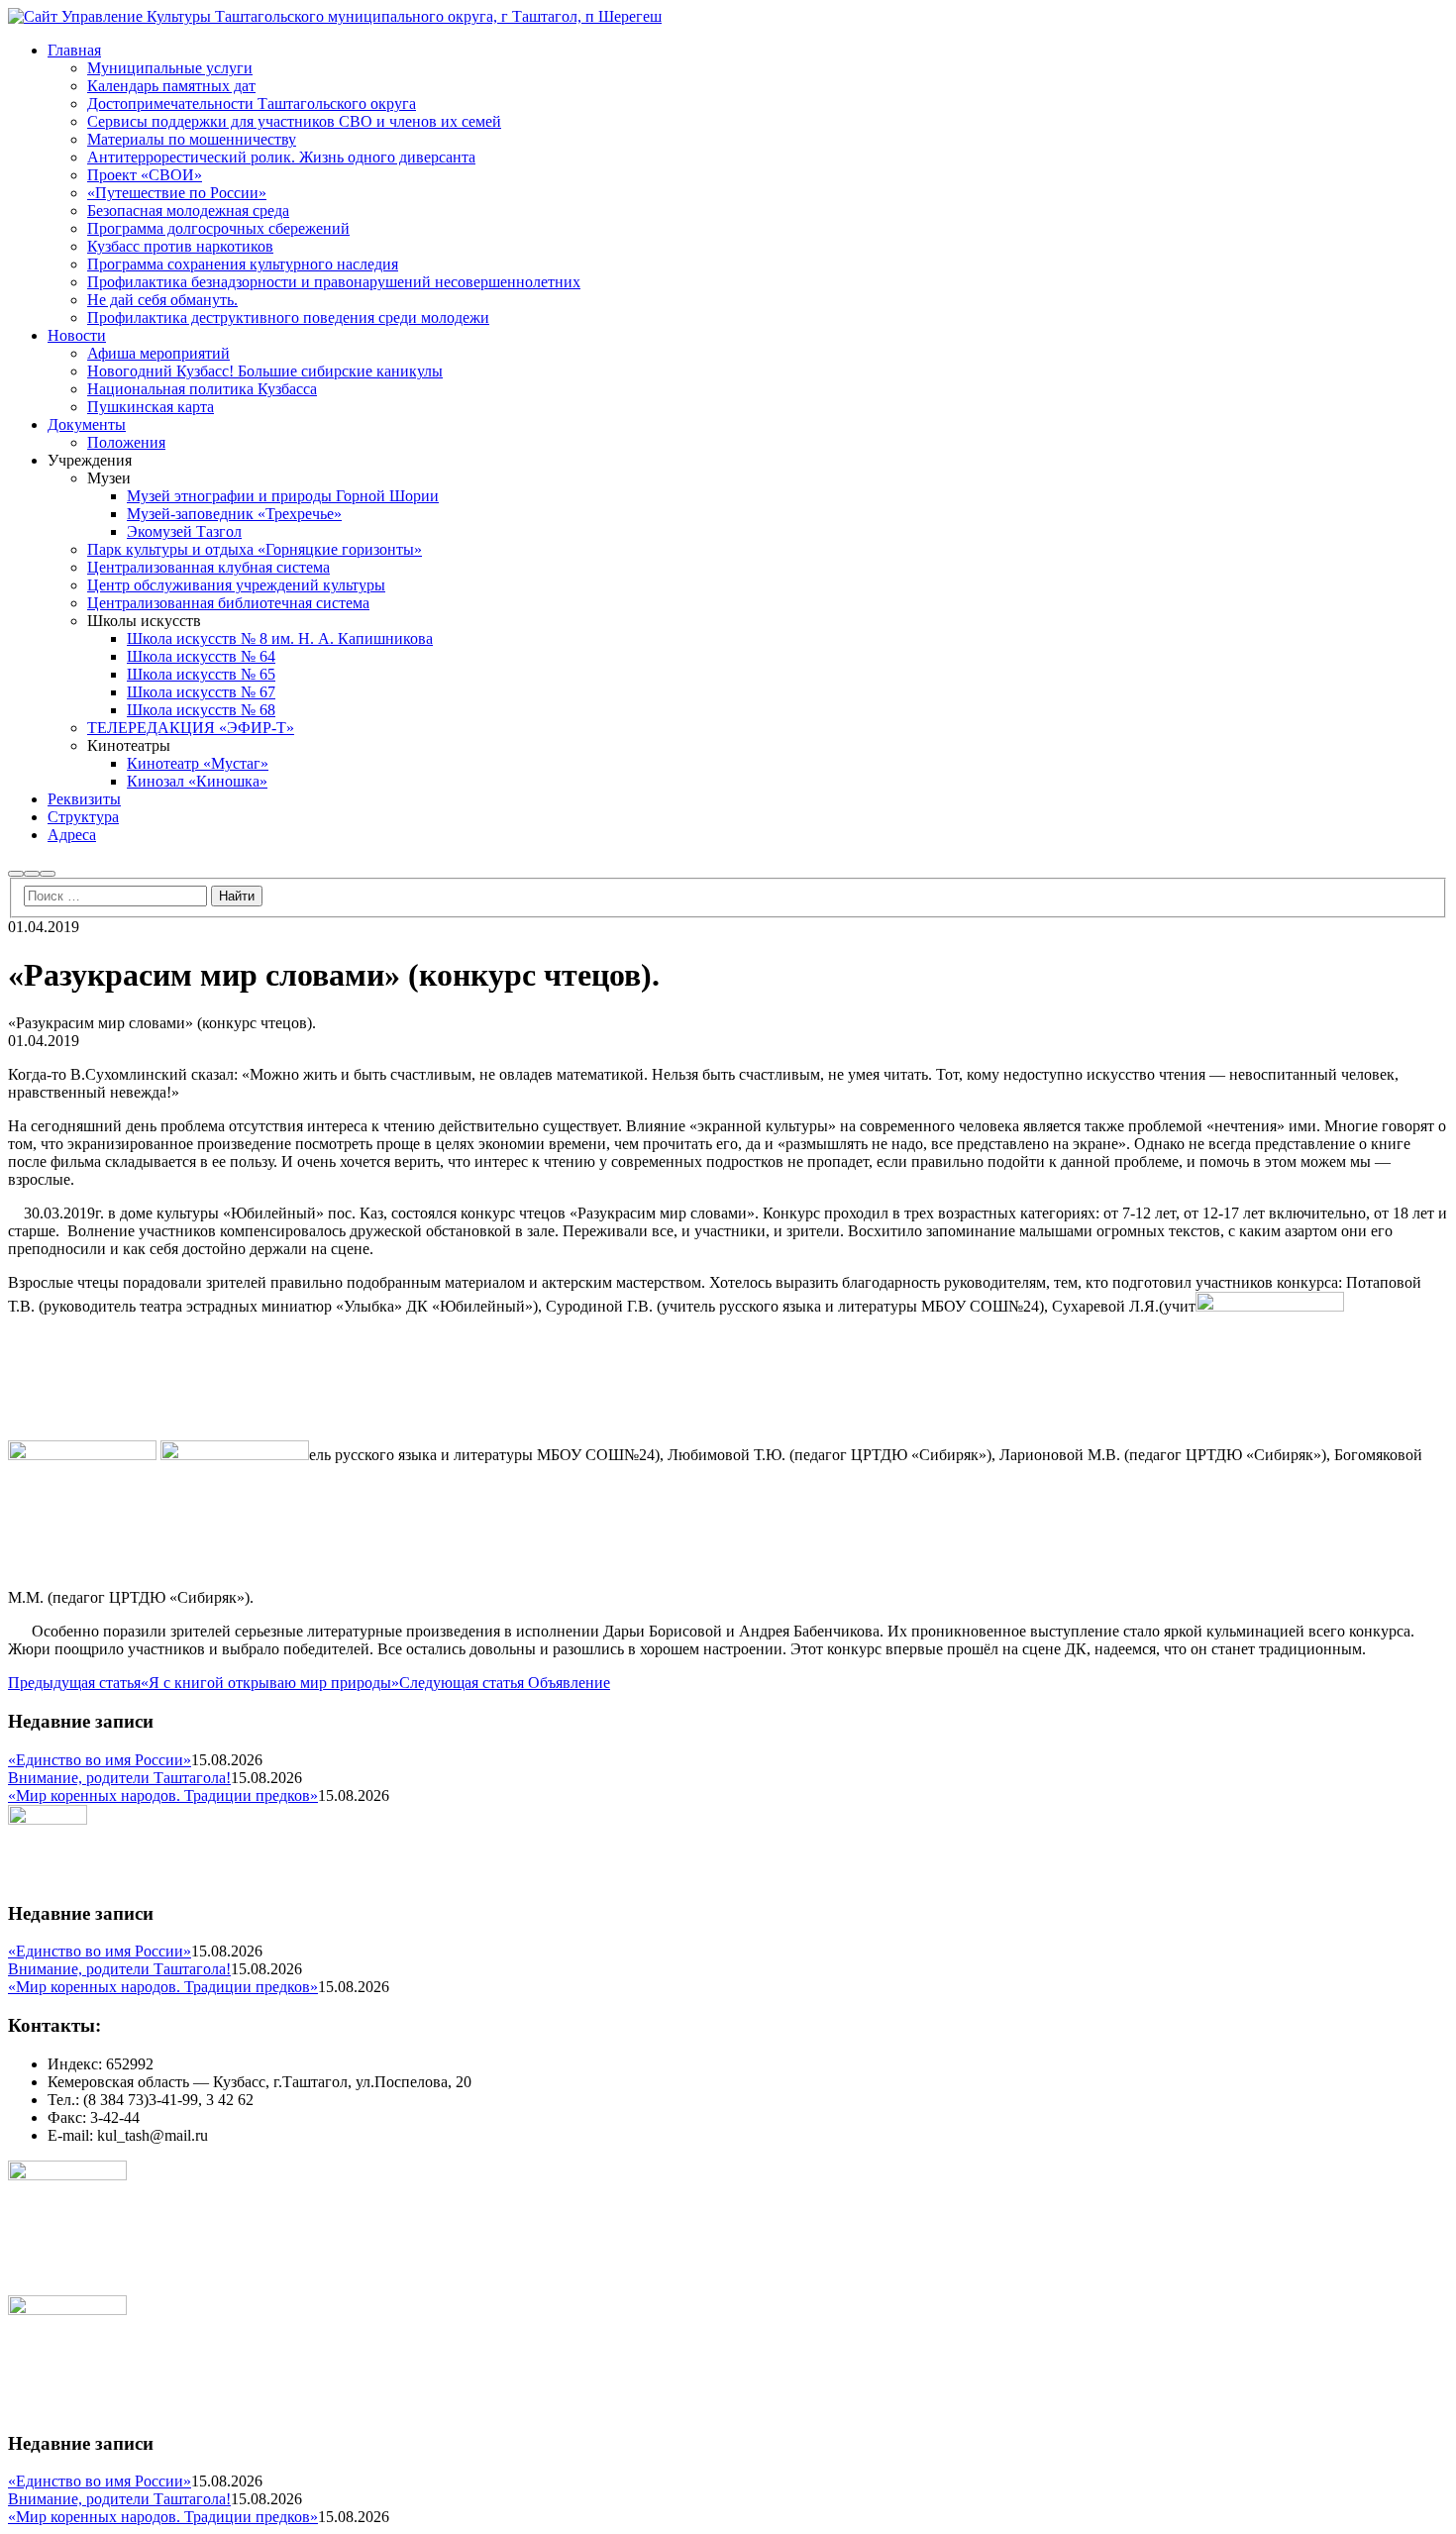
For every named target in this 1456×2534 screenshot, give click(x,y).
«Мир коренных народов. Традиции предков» (163, 1795)
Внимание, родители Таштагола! (119, 1778)
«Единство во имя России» (100, 1760)
